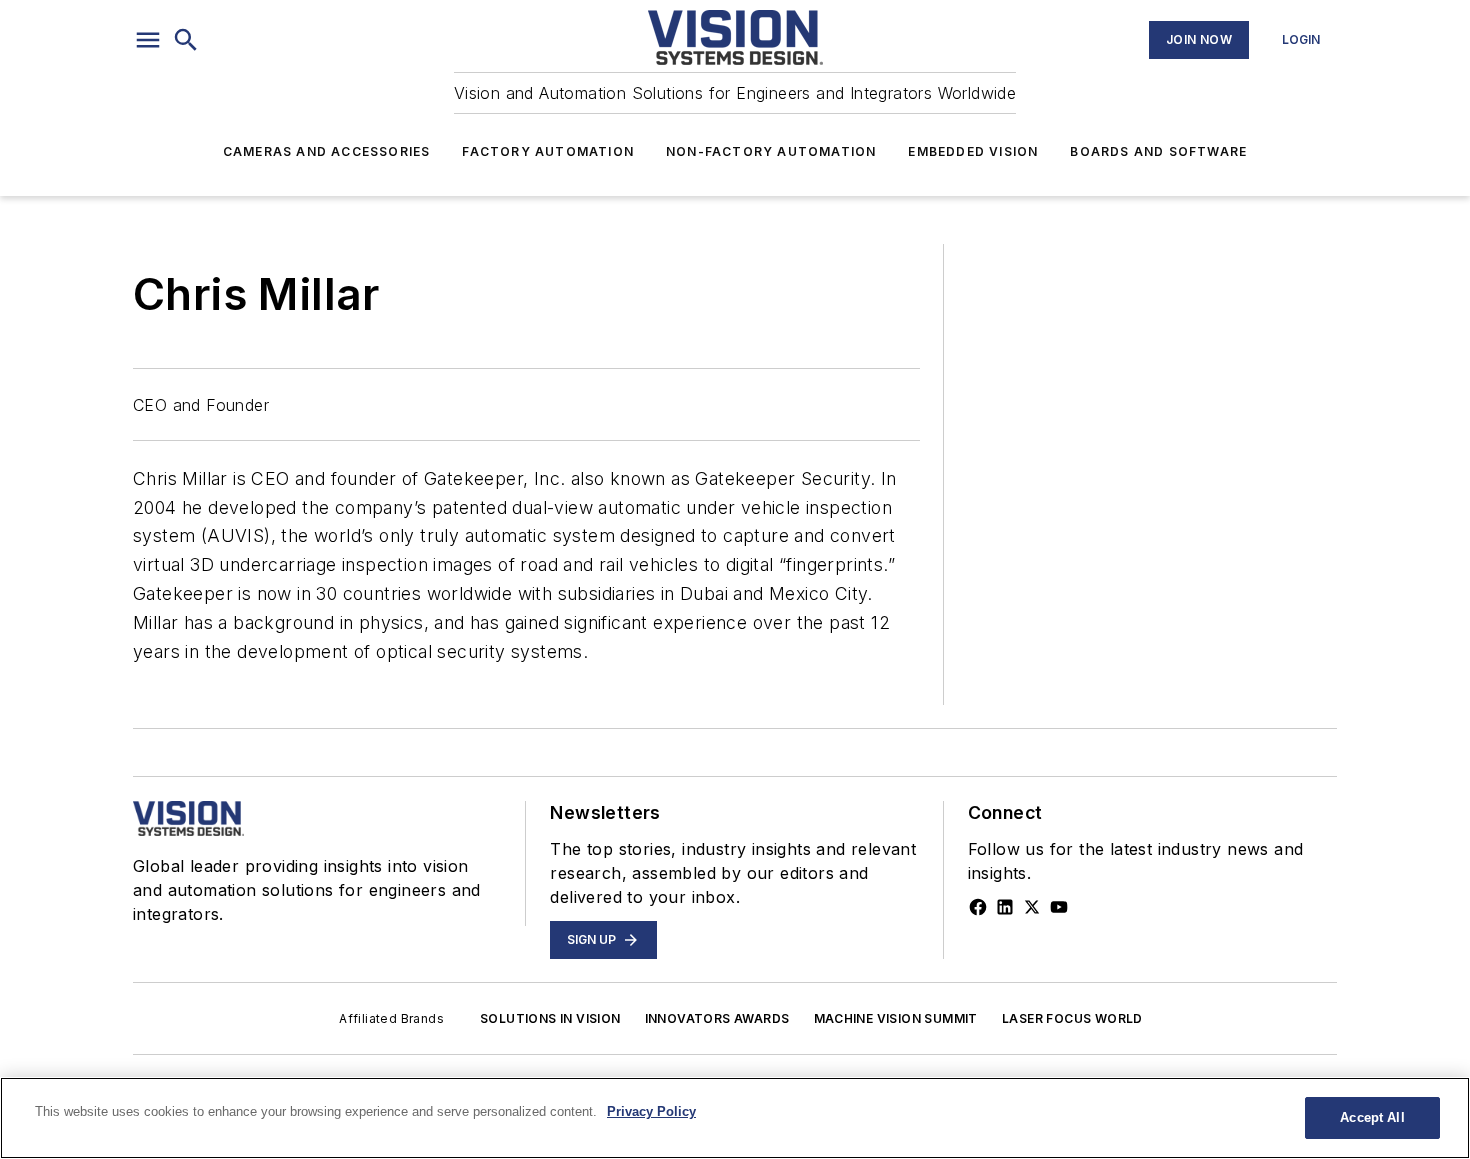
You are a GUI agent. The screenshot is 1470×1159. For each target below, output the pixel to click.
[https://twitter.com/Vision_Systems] (1032, 907)
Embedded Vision (973, 151)
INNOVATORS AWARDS (717, 1018)
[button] (148, 40)
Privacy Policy (651, 1111)
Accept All (1372, 1117)
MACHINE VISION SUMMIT (896, 1018)
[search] (186, 40)
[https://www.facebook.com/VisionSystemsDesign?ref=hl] (978, 907)
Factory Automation (548, 151)
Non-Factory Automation (771, 151)
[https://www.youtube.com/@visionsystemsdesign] (1059, 907)
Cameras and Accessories (327, 151)
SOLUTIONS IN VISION (550, 1018)
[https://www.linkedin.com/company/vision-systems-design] (1005, 907)
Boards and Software (1158, 151)
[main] (735, 1118)
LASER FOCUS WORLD (1072, 1018)
